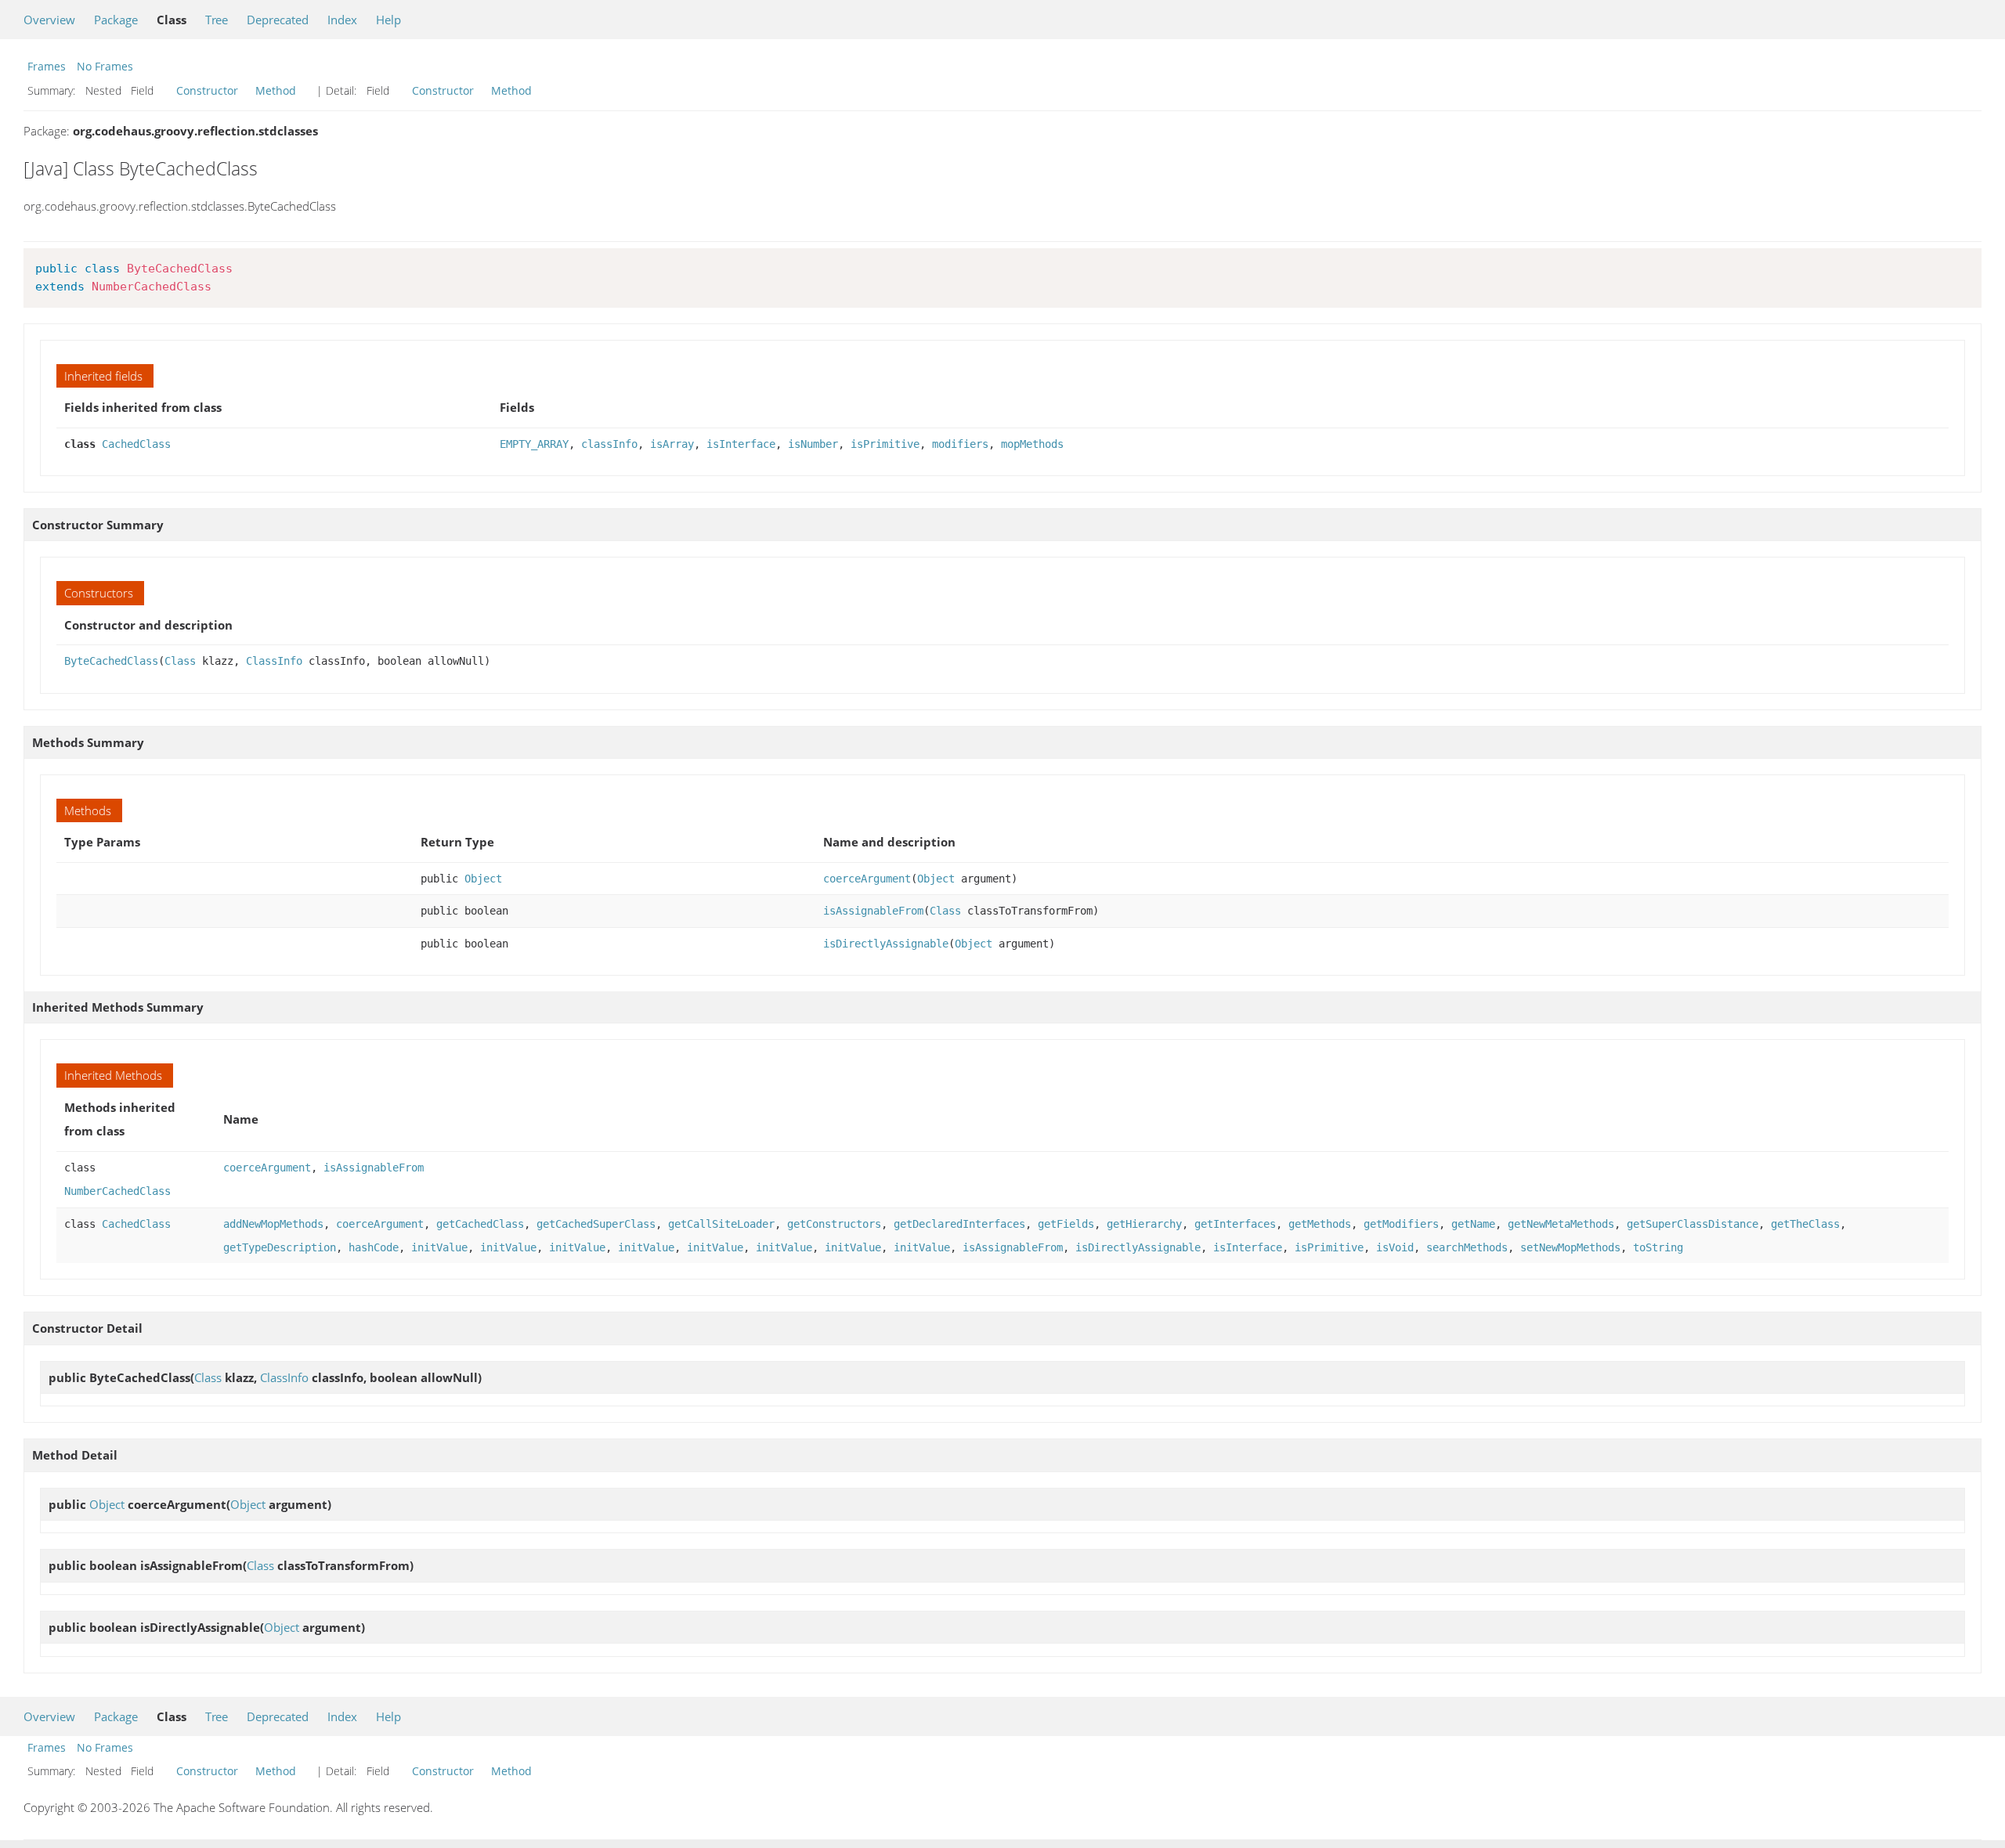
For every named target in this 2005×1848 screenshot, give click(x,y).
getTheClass (1805, 1224)
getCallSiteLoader (721, 1224)
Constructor (207, 90)
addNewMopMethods (273, 1224)
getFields (1066, 1224)
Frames (47, 66)
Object (483, 879)
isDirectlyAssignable (886, 944)
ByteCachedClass (111, 661)
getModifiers (1401, 1224)
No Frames (105, 66)
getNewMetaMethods (1561, 1224)
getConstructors (834, 1224)
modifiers (960, 444)
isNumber (813, 444)
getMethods (1320, 1224)
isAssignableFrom (873, 911)
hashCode (374, 1247)
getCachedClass (480, 1224)
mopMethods (1032, 444)
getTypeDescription (280, 1247)
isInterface (741, 444)
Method (276, 90)
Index (342, 20)
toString (1658, 1247)
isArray (672, 444)
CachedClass (136, 444)
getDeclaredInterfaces (959, 1224)
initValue (439, 1247)
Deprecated (278, 20)
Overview (49, 20)
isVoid (1395, 1247)
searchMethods (1467, 1247)
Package (116, 20)
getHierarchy (1144, 1224)
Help (388, 20)
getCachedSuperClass (596, 1224)
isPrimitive (885, 444)
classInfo (609, 444)
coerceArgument (867, 879)
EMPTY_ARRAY (534, 444)
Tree (217, 20)
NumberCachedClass (117, 1191)
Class (180, 661)
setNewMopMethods (1570, 1247)
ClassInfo (274, 661)
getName (1473, 1224)
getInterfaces (1235, 1224)
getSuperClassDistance (1693, 1224)
